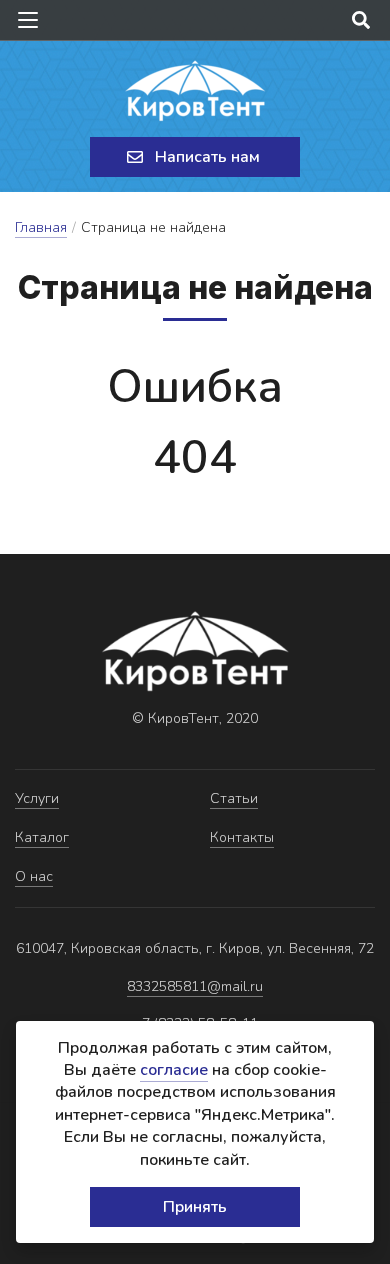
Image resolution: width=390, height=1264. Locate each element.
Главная (41, 227)
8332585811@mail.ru (195, 986)
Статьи (234, 798)
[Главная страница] (195, 91)
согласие (174, 1070)
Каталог (42, 837)
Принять (195, 1207)
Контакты (242, 837)
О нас (34, 876)
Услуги (37, 798)
